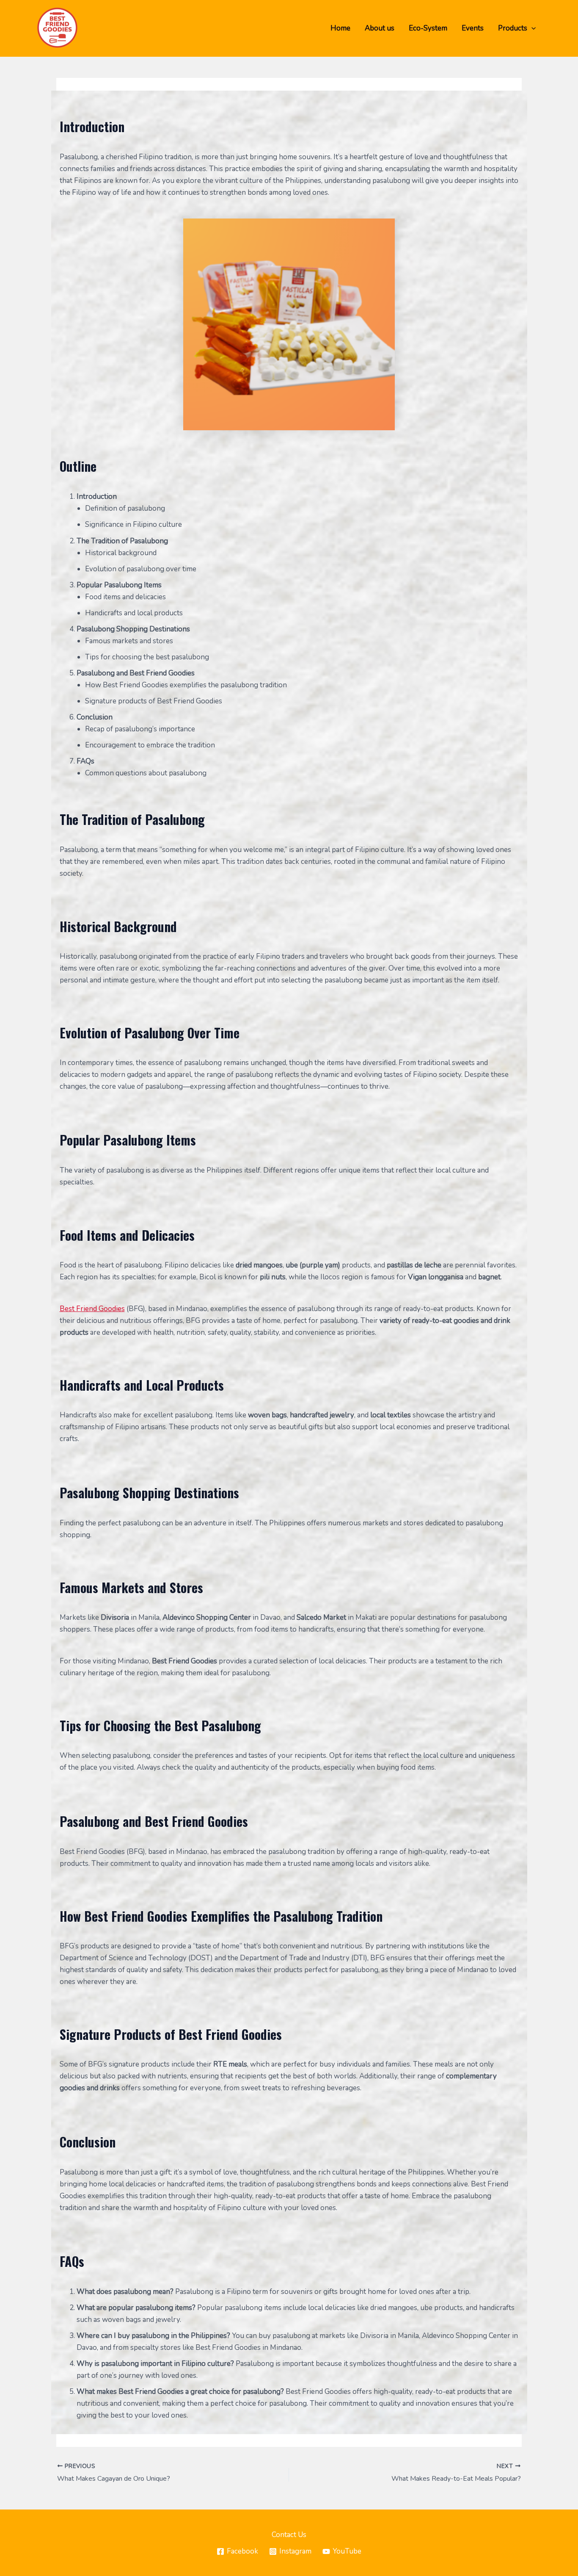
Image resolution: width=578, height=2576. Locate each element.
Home (340, 28)
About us (380, 28)
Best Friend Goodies (92, 1309)
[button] (531, 28)
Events (473, 28)
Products (513, 28)
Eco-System (428, 28)
